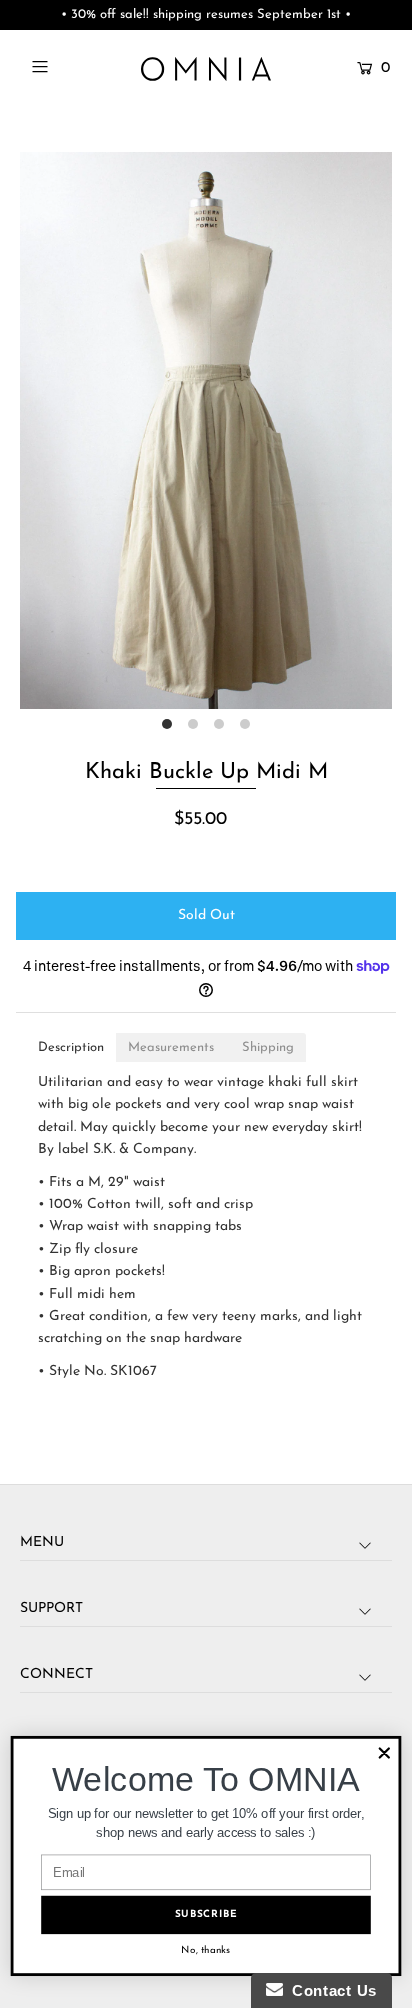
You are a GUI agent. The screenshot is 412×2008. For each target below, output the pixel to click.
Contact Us (330, 1990)
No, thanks (205, 1950)
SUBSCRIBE (206, 1914)
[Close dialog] (384, 1753)
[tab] (71, 1047)
